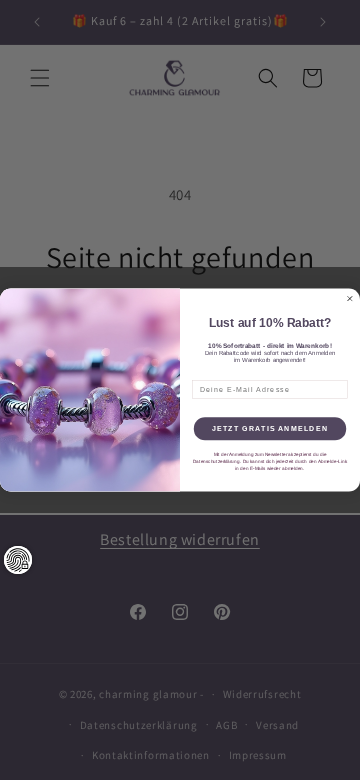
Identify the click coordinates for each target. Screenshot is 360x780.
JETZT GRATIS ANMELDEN (270, 429)
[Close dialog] (349, 298)
